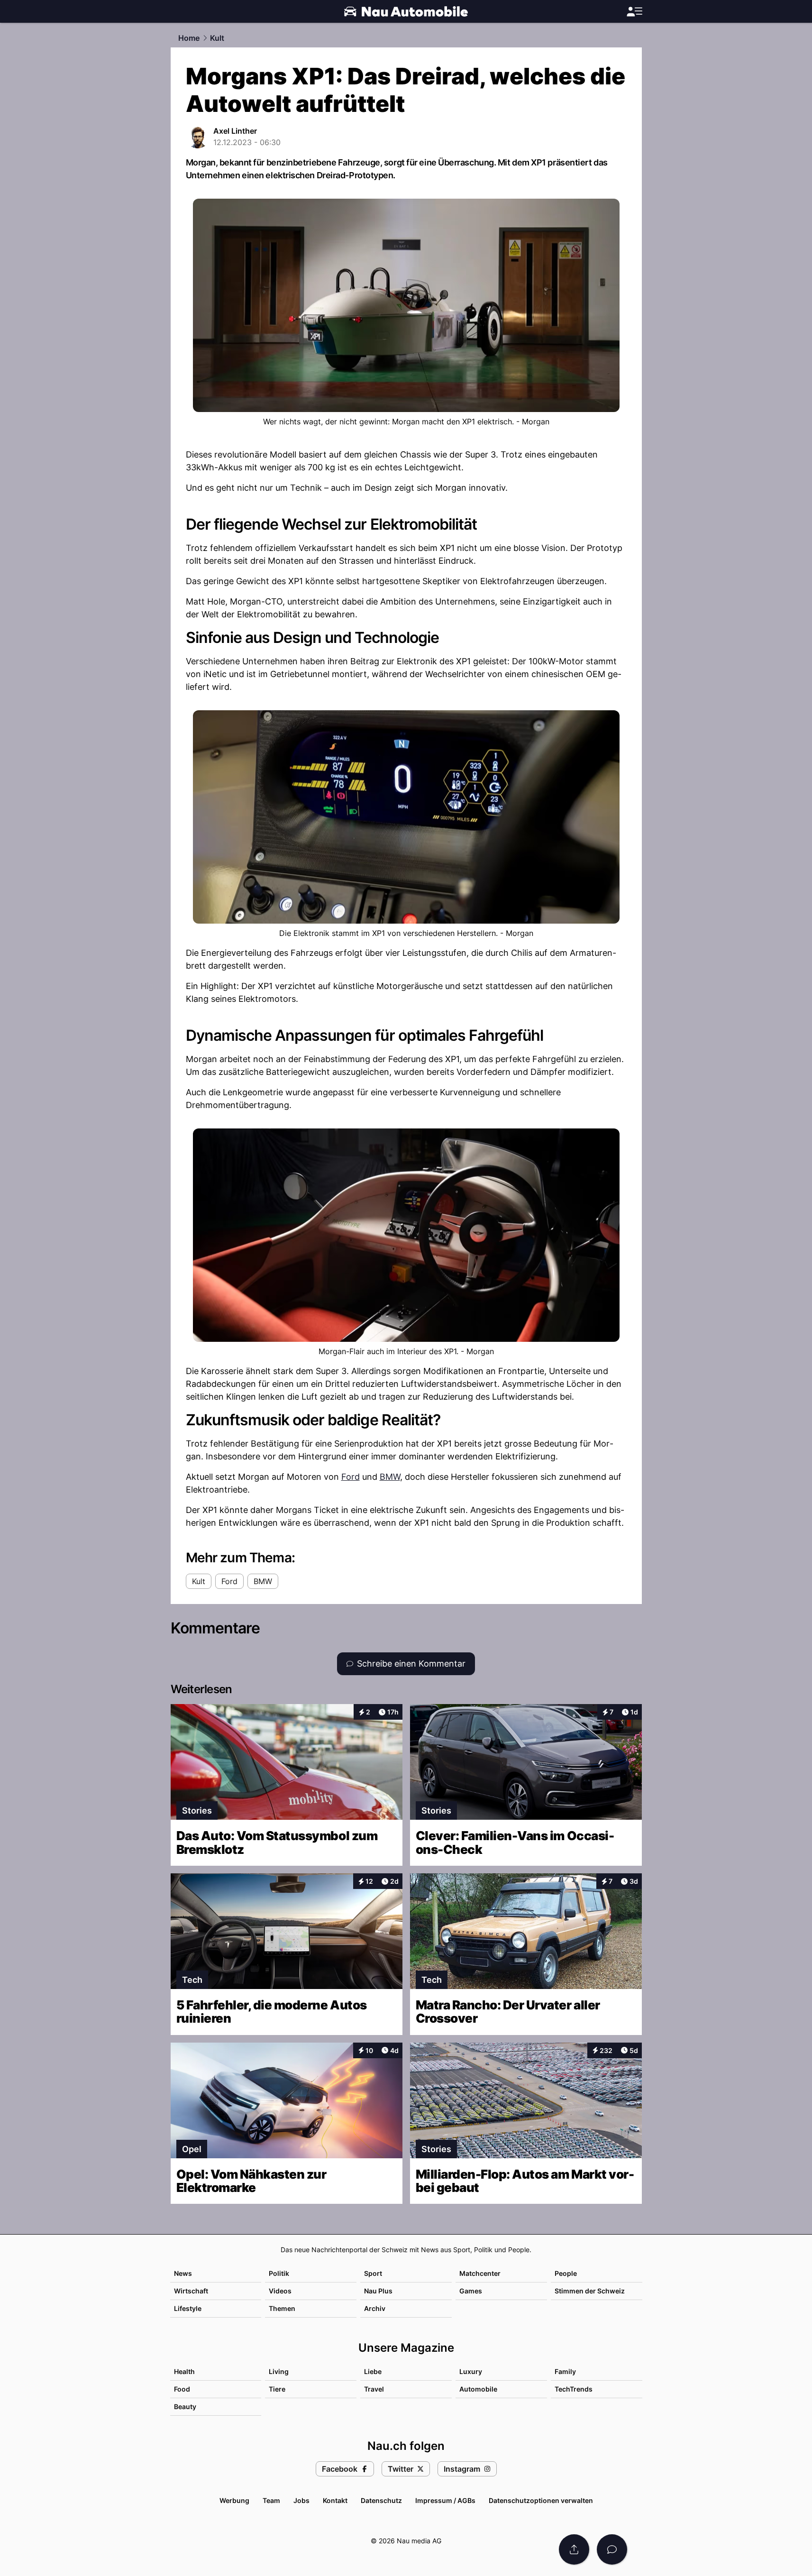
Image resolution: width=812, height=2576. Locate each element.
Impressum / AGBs (445, 2500)
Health (184, 2371)
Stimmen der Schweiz (590, 2291)
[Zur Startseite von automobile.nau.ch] (406, 11)
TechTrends (574, 2389)
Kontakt (335, 2500)
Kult (217, 38)
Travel (374, 2389)
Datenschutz (381, 2500)
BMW (390, 1477)
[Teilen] (574, 2549)
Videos (280, 2291)
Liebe (373, 2371)
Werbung (234, 2500)
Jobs (301, 2500)
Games (471, 2291)
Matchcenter (480, 2273)
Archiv (375, 2308)
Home (189, 38)
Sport (373, 2273)
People (566, 2273)
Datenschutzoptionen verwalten (541, 2500)
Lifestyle (188, 2308)
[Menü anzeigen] (634, 12)
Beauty (185, 2406)
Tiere (277, 2389)
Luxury (471, 2371)
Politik (279, 2273)
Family (565, 2371)
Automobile (478, 2389)
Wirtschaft (191, 2291)
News (183, 2273)
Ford (351, 1477)
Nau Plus (378, 2291)
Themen (282, 2308)
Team (271, 2500)
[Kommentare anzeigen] (612, 2549)
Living (279, 2371)
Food (182, 2389)
